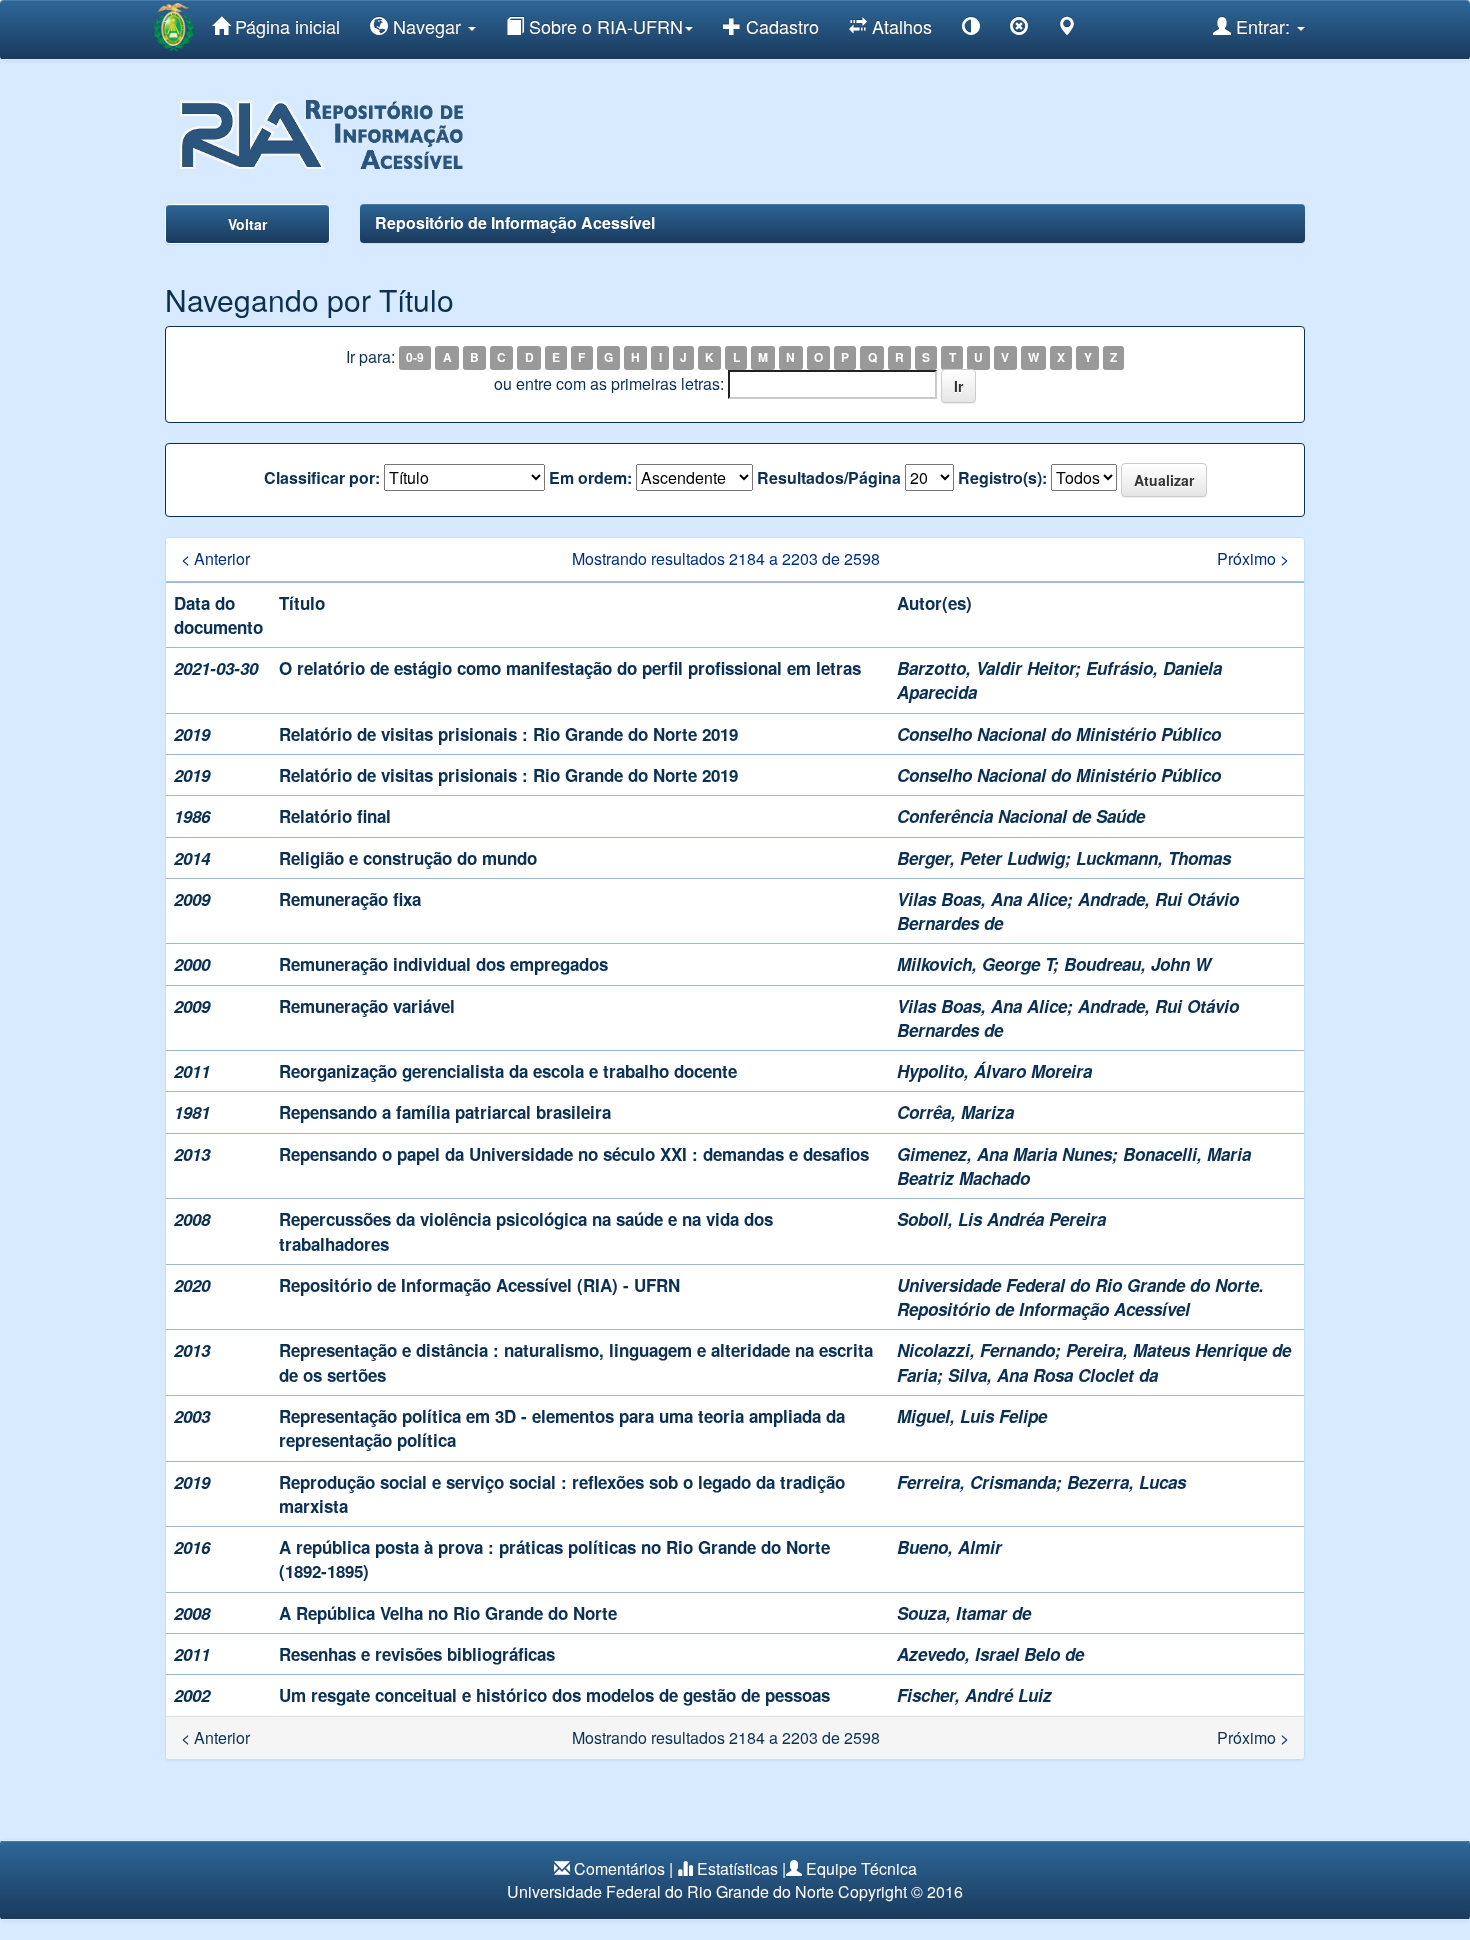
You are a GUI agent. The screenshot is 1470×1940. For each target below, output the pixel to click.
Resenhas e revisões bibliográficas (417, 1654)
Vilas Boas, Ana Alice (982, 899)
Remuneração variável (367, 1006)
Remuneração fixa (350, 899)
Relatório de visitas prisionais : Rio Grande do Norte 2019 (508, 734)
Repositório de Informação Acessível (515, 222)
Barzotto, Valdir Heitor (986, 668)
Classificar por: (322, 478)
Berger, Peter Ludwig (981, 858)
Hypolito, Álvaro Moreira (994, 1071)
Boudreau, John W (1137, 964)
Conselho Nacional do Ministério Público (1059, 734)
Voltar (247, 224)
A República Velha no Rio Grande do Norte (448, 1613)
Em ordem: (590, 478)
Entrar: (1263, 26)
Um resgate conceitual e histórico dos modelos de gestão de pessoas (554, 1695)
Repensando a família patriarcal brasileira (445, 1112)
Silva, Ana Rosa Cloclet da (1053, 1375)
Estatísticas (737, 1868)
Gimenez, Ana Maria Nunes (1004, 1154)
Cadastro (780, 26)
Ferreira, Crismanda (976, 1482)
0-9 (415, 358)
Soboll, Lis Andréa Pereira (1001, 1219)
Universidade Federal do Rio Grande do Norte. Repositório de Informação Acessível (1080, 1297)
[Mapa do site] (1067, 29)
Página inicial (285, 26)
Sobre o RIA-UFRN (603, 26)
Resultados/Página (829, 478)
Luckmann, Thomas (1153, 858)
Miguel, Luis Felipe (972, 1416)
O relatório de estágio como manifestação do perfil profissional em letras (570, 668)
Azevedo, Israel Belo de (990, 1654)
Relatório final (335, 816)
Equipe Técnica (861, 1868)
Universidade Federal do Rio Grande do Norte (670, 1891)
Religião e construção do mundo (408, 858)
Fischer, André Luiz (974, 1695)
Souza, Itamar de (964, 1613)
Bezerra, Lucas (1126, 1482)
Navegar (427, 26)
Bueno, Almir (949, 1547)
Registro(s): (1002, 478)
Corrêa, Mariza (955, 1112)
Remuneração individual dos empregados (443, 964)
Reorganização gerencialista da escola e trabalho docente (508, 1071)
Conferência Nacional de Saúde (1021, 816)
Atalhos (899, 26)
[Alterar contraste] (971, 29)
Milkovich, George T (975, 964)
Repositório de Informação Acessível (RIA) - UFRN (479, 1285)
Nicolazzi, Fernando (976, 1350)
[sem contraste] (1019, 29)
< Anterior (215, 559)
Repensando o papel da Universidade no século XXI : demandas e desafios (574, 1154)
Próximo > (1253, 559)
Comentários (619, 1868)
